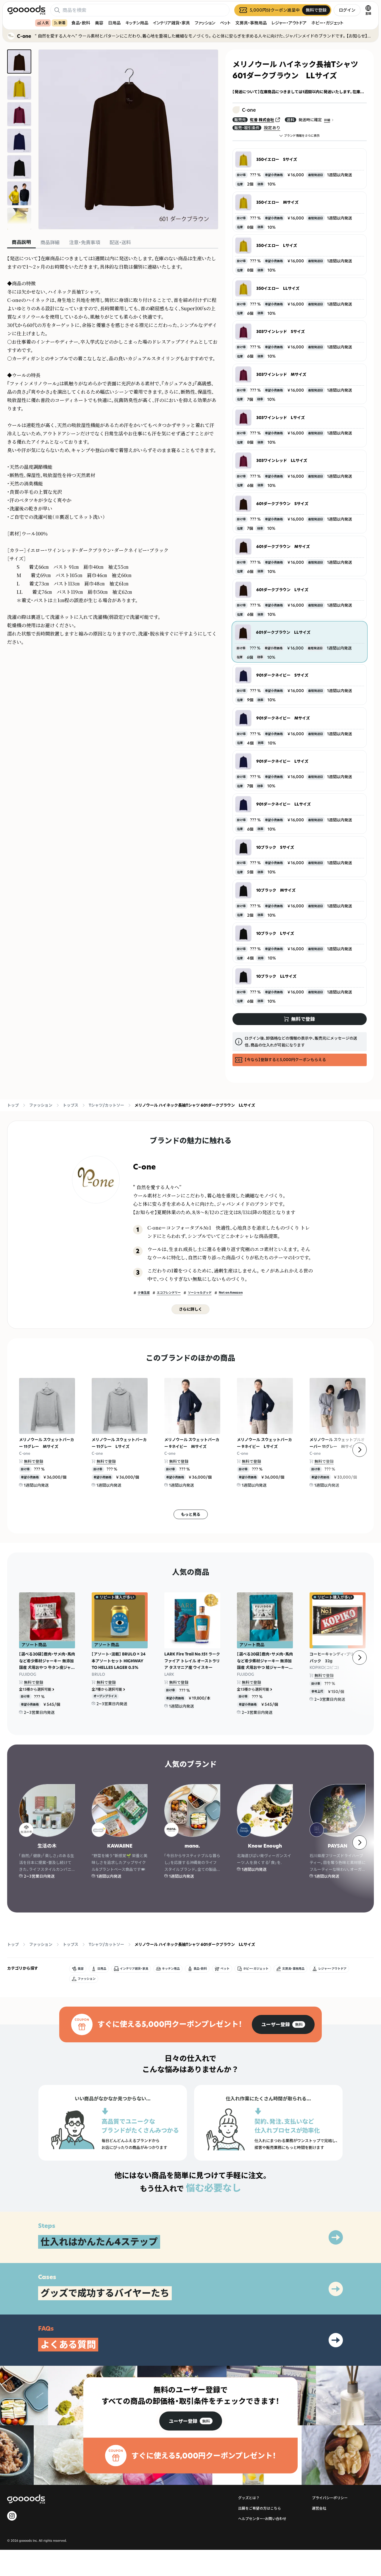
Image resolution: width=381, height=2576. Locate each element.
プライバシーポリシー (330, 2498)
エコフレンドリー (169, 1293)
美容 (99, 23)
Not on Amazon (231, 1293)
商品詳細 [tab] (50, 242)
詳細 (327, 120)
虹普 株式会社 (262, 120)
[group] (283, 2024)
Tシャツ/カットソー (106, 1105)
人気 (45, 23)
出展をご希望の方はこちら (260, 2508)
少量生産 (144, 1293)
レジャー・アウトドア (289, 23)
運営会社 (319, 2508)
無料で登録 (33, 1461)
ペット (225, 23)
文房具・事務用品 (251, 23)
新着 (62, 23)
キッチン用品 (137, 23)
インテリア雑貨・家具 (171, 23)
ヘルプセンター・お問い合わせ (262, 2519)
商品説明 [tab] (21, 242)
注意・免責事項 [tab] (85, 242)
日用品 (114, 23)
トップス (71, 1105)
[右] (360, 1450)
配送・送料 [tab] (120, 242)
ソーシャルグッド (200, 1293)
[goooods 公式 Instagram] (12, 2516)
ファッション (205, 23)
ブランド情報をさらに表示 (302, 136)
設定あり (272, 128)
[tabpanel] (113, 450)
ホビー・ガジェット (327, 23)
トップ (13, 1105)
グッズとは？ (249, 2498)
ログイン (347, 10)
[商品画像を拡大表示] (128, 139)
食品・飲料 (81, 23)
